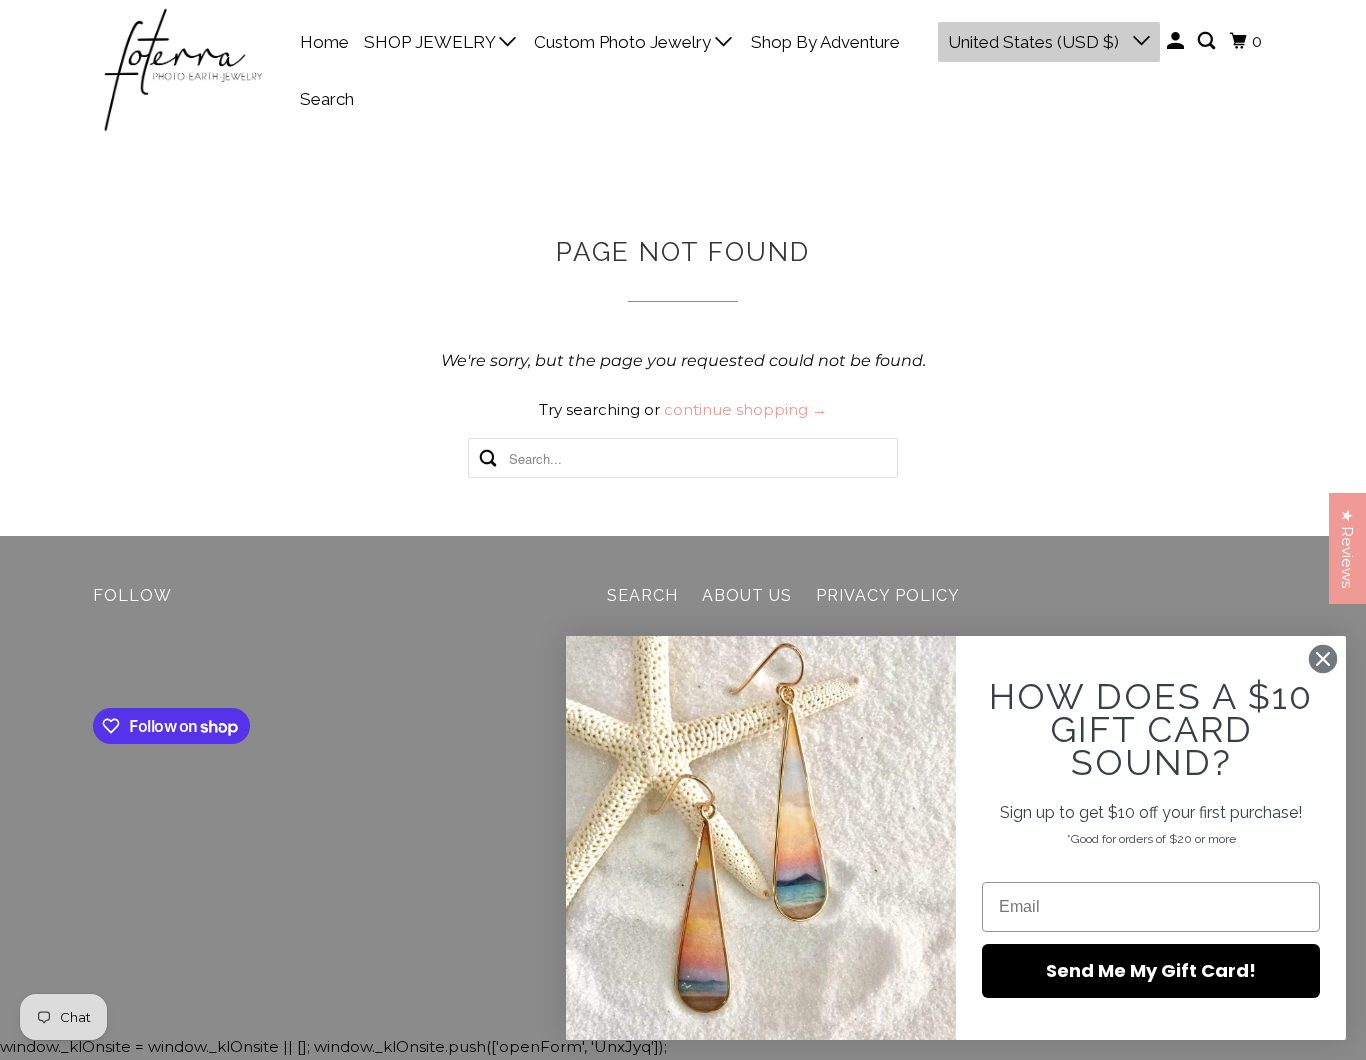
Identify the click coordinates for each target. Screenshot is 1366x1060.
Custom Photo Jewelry (624, 42)
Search (327, 99)
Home (324, 42)
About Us (747, 595)
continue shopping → (745, 409)
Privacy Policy (888, 595)
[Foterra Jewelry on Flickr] (98, 661)
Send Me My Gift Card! (1151, 970)
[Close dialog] (1323, 659)
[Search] (1208, 41)
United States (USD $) (1035, 42)
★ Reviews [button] (1347, 548)
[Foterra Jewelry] (183, 70)
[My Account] (1177, 41)
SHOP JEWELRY (431, 42)
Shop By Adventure (825, 42)
